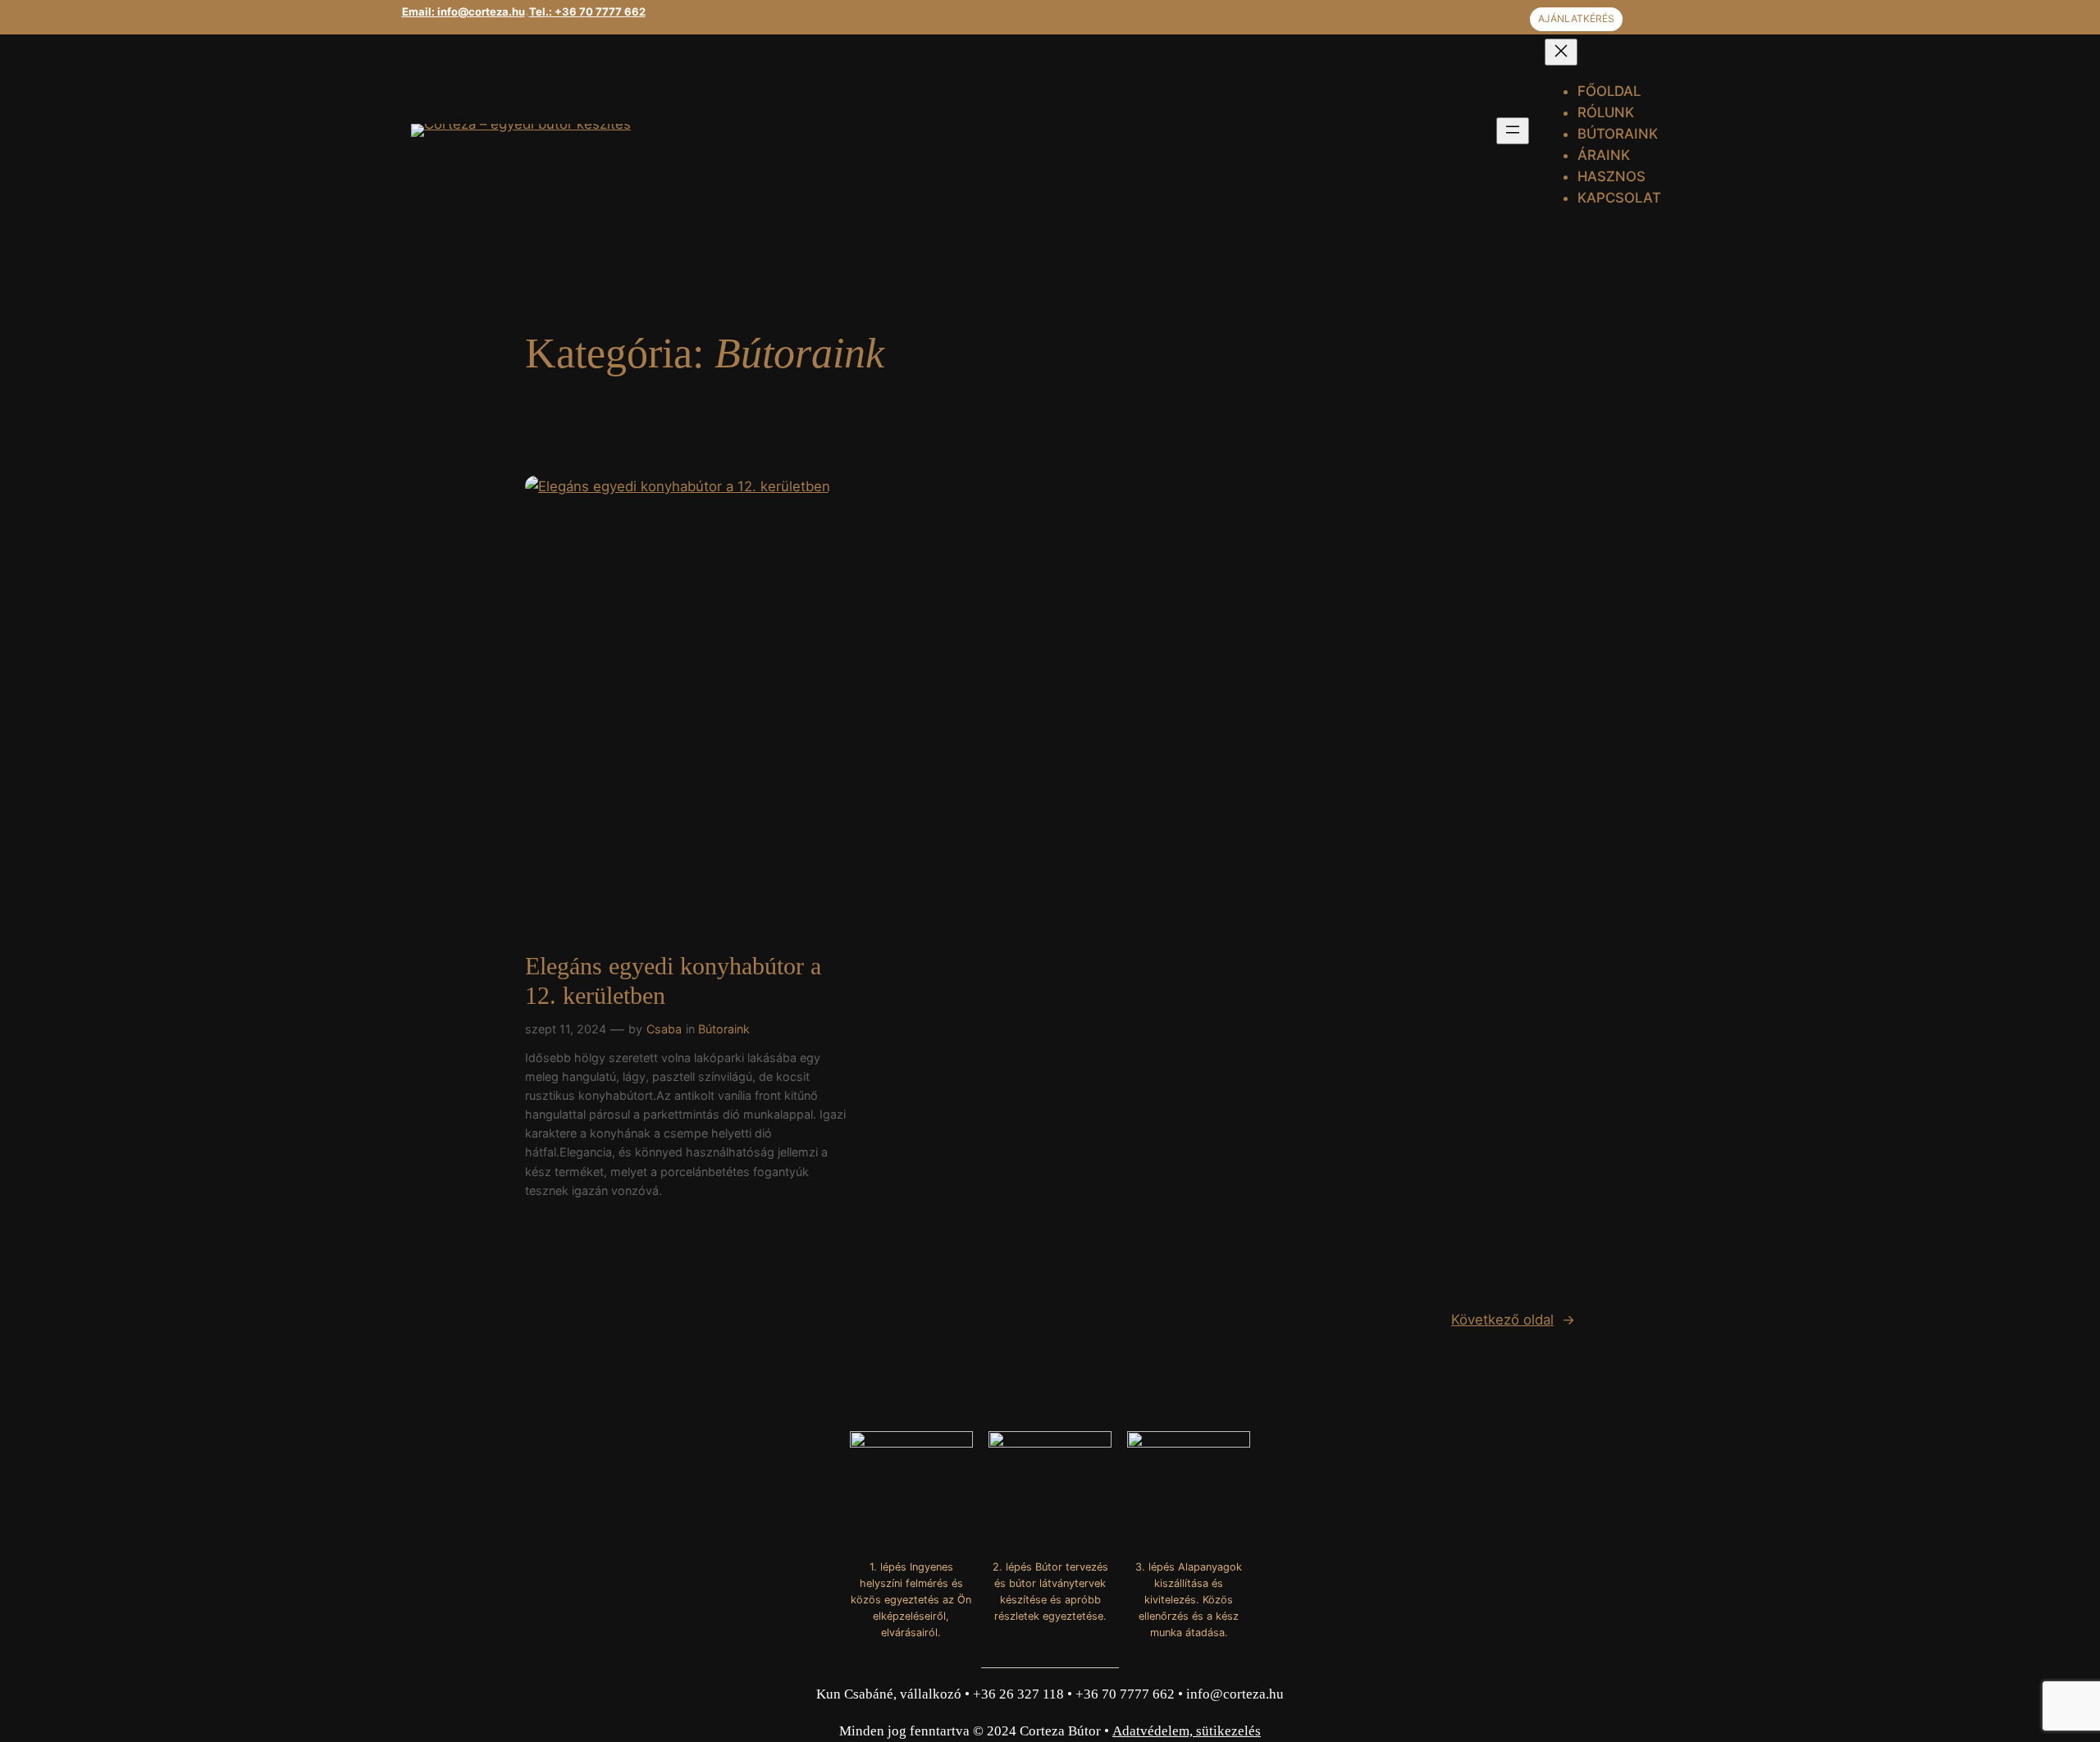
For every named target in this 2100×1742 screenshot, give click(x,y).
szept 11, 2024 (566, 1029)
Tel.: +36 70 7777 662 (587, 11)
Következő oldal (1513, 1320)
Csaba (664, 1029)
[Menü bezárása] (1561, 52)
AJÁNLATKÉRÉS (1576, 18)
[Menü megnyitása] (1513, 131)
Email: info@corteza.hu (463, 11)
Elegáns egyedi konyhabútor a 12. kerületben (673, 981)
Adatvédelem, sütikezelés (1187, 1731)
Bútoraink (724, 1029)
